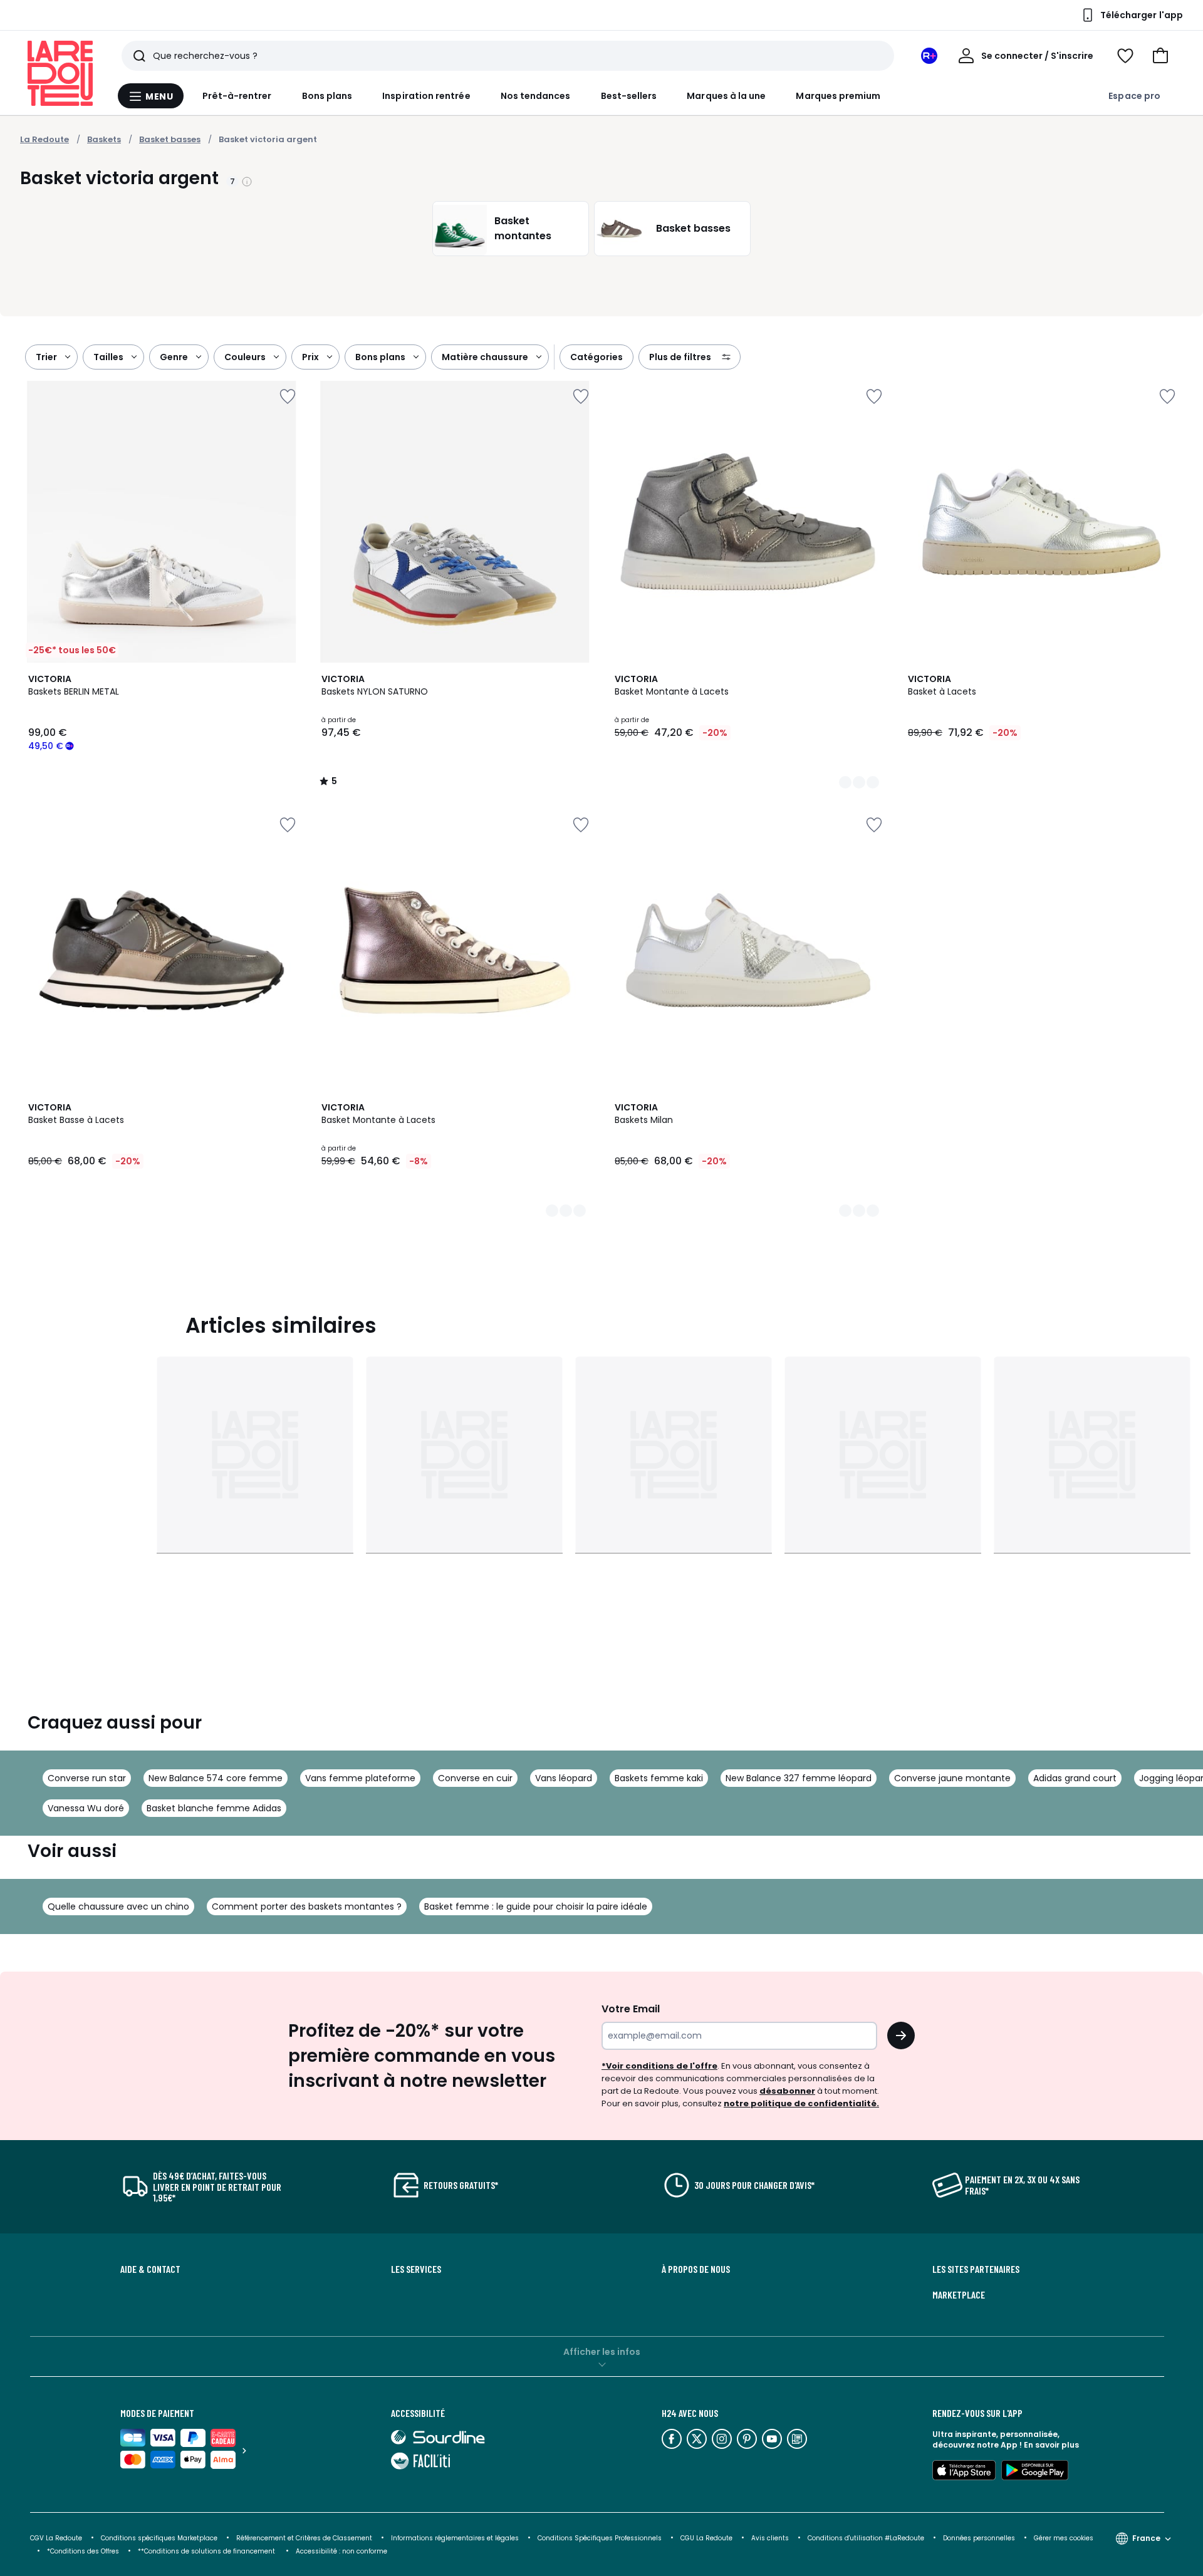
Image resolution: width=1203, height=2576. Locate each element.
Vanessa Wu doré (86, 1808)
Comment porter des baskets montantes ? (307, 1906)
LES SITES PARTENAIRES (976, 2269)
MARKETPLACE (959, 2295)
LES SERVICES (416, 2269)
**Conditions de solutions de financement (207, 2551)
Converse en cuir (475, 1778)
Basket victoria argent (268, 139)
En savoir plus (1051, 2445)
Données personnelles (979, 2538)
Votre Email (631, 2009)
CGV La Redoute (56, 2538)
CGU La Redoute (706, 2538)
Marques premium (838, 96)
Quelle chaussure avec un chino (118, 1906)
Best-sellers (629, 96)
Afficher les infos (602, 2352)
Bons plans (327, 96)
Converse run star (87, 1778)
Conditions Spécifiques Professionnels (600, 2538)
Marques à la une (726, 96)
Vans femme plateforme (360, 1778)
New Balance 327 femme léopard (799, 1778)
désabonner (787, 2091)
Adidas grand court (1075, 1778)
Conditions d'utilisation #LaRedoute (866, 2538)
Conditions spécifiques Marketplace (159, 2538)
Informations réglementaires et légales (455, 2538)
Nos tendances (536, 96)
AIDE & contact (150, 2269)
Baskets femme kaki (659, 1778)
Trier (46, 357)
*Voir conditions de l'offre (659, 2066)
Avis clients (770, 2538)
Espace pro (1134, 96)
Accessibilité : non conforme (341, 2551)
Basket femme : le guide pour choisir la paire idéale (536, 1906)
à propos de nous (696, 2269)
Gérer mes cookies (1064, 2538)
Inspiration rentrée (426, 96)
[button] (1160, 56)
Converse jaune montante (952, 1778)
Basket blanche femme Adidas (214, 1808)
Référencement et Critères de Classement (304, 2538)
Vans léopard (564, 1778)
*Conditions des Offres (83, 2551)
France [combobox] (1146, 2538)
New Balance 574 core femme (216, 1778)
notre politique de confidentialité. (801, 2103)
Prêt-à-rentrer (237, 96)
